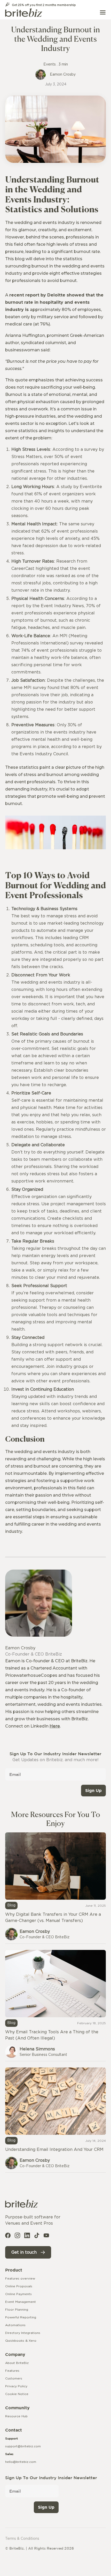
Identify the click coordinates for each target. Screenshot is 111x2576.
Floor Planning (17, 2310)
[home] (24, 12)
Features (12, 2371)
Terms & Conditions (22, 2539)
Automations (15, 2325)
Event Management (21, 2302)
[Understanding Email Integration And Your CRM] (55, 2120)
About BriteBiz (17, 2363)
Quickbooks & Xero (21, 2341)
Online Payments (18, 2294)
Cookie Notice (17, 2394)
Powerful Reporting (21, 2317)
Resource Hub (16, 2416)
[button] (103, 12)
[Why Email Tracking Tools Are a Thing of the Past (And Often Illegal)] (55, 2005)
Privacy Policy (16, 2386)
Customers (14, 2378)
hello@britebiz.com (21, 2462)
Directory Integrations (23, 2333)
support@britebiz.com (23, 2446)
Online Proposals (19, 2286)
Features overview (20, 2279)
